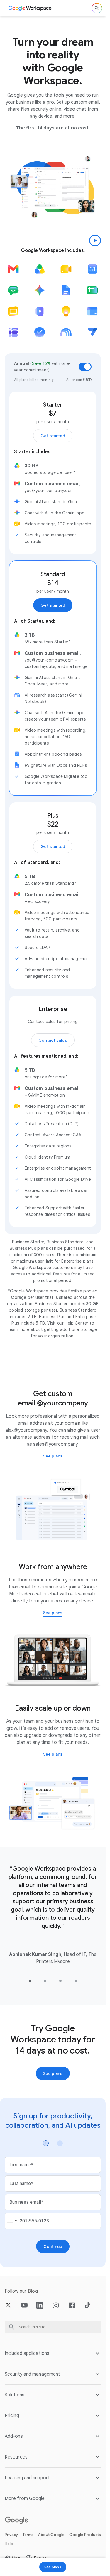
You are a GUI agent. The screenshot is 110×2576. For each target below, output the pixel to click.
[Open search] (97, 8)
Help (9, 2544)
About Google (51, 2535)
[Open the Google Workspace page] (30, 8)
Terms (28, 2535)
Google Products (85, 2535)
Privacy (11, 2535)
